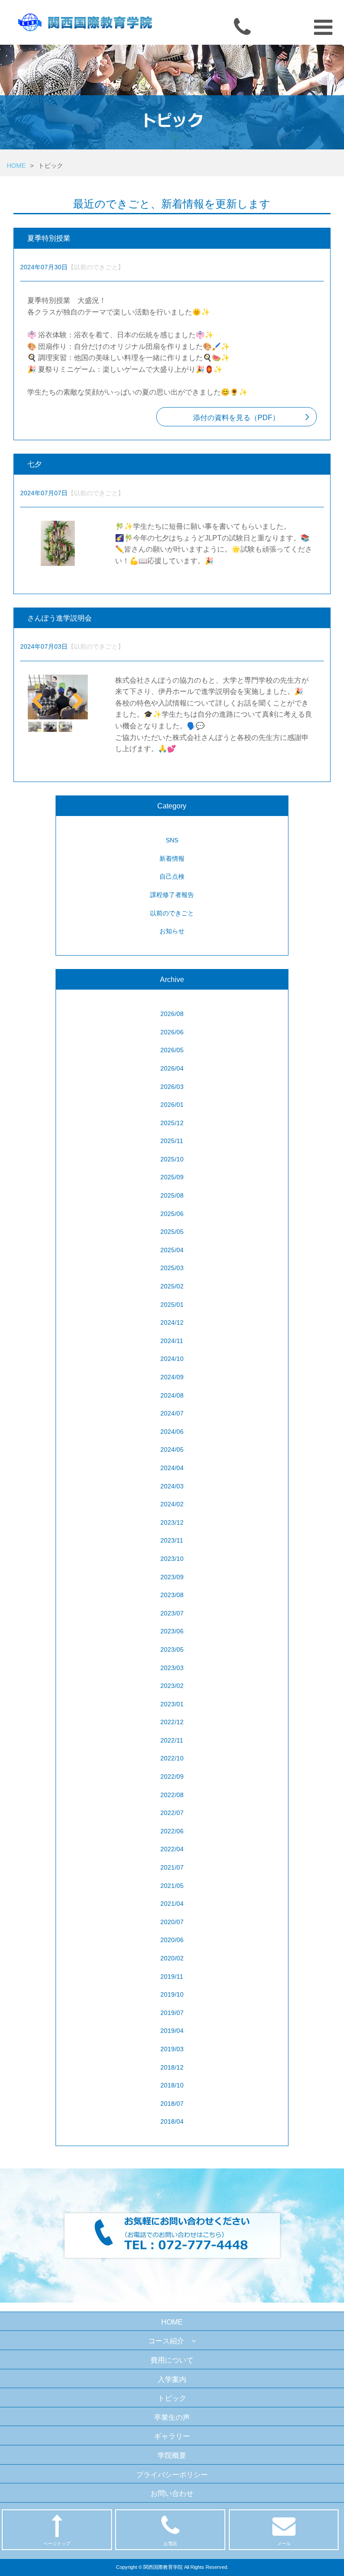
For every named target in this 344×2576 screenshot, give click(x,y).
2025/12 (172, 1123)
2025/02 (172, 1286)
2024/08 (172, 1395)
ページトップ (57, 2544)
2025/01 (172, 1305)
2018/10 (172, 2085)
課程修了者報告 (172, 895)
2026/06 (172, 1032)
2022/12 (172, 1722)
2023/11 (172, 1540)
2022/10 (172, 1758)
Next (75, 698)
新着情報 (172, 859)
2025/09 (172, 1177)
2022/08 (172, 1795)
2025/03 (172, 1268)
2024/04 (172, 1468)
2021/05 (172, 1886)
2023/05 (172, 1649)
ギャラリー (172, 2436)
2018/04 (172, 2121)
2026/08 (172, 1014)
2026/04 (172, 1068)
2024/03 (172, 1486)
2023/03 (172, 1668)
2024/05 (172, 1450)
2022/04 (172, 1849)
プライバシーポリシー (172, 2475)
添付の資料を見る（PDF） (236, 418)
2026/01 (172, 1105)
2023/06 (172, 1631)
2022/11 (172, 1740)
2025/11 (172, 1141)
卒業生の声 (172, 2417)
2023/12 (172, 1522)
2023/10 (172, 1559)
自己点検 (172, 876)
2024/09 (172, 1377)
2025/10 (172, 1159)
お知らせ (172, 931)
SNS (172, 840)
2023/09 (172, 1577)
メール (284, 2544)
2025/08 (172, 1195)
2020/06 (172, 1940)
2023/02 (172, 1686)
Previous (41, 698)
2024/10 (172, 1359)
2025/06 (172, 1214)
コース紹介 (166, 2341)
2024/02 (172, 1504)
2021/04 (172, 1904)
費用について (172, 2360)
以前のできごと (172, 913)
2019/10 (172, 1994)
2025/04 (172, 1250)
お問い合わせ (172, 2493)
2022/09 (172, 1777)
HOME (16, 166)
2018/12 (172, 2067)
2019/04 (172, 2031)
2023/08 (172, 1595)
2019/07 (172, 2013)
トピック (172, 2398)
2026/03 (172, 1087)
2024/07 (172, 1413)
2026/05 (172, 1050)
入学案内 (172, 2379)
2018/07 (172, 2104)
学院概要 (172, 2455)
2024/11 (172, 1341)
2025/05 (172, 1232)
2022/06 (172, 1831)
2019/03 (172, 2049)
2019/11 (172, 1977)
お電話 (170, 2544)
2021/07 (172, 1867)
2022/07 (172, 1813)
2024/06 (172, 1432)
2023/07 (172, 1613)
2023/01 (172, 1704)
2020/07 (172, 1922)
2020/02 (172, 1958)
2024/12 (172, 1322)
